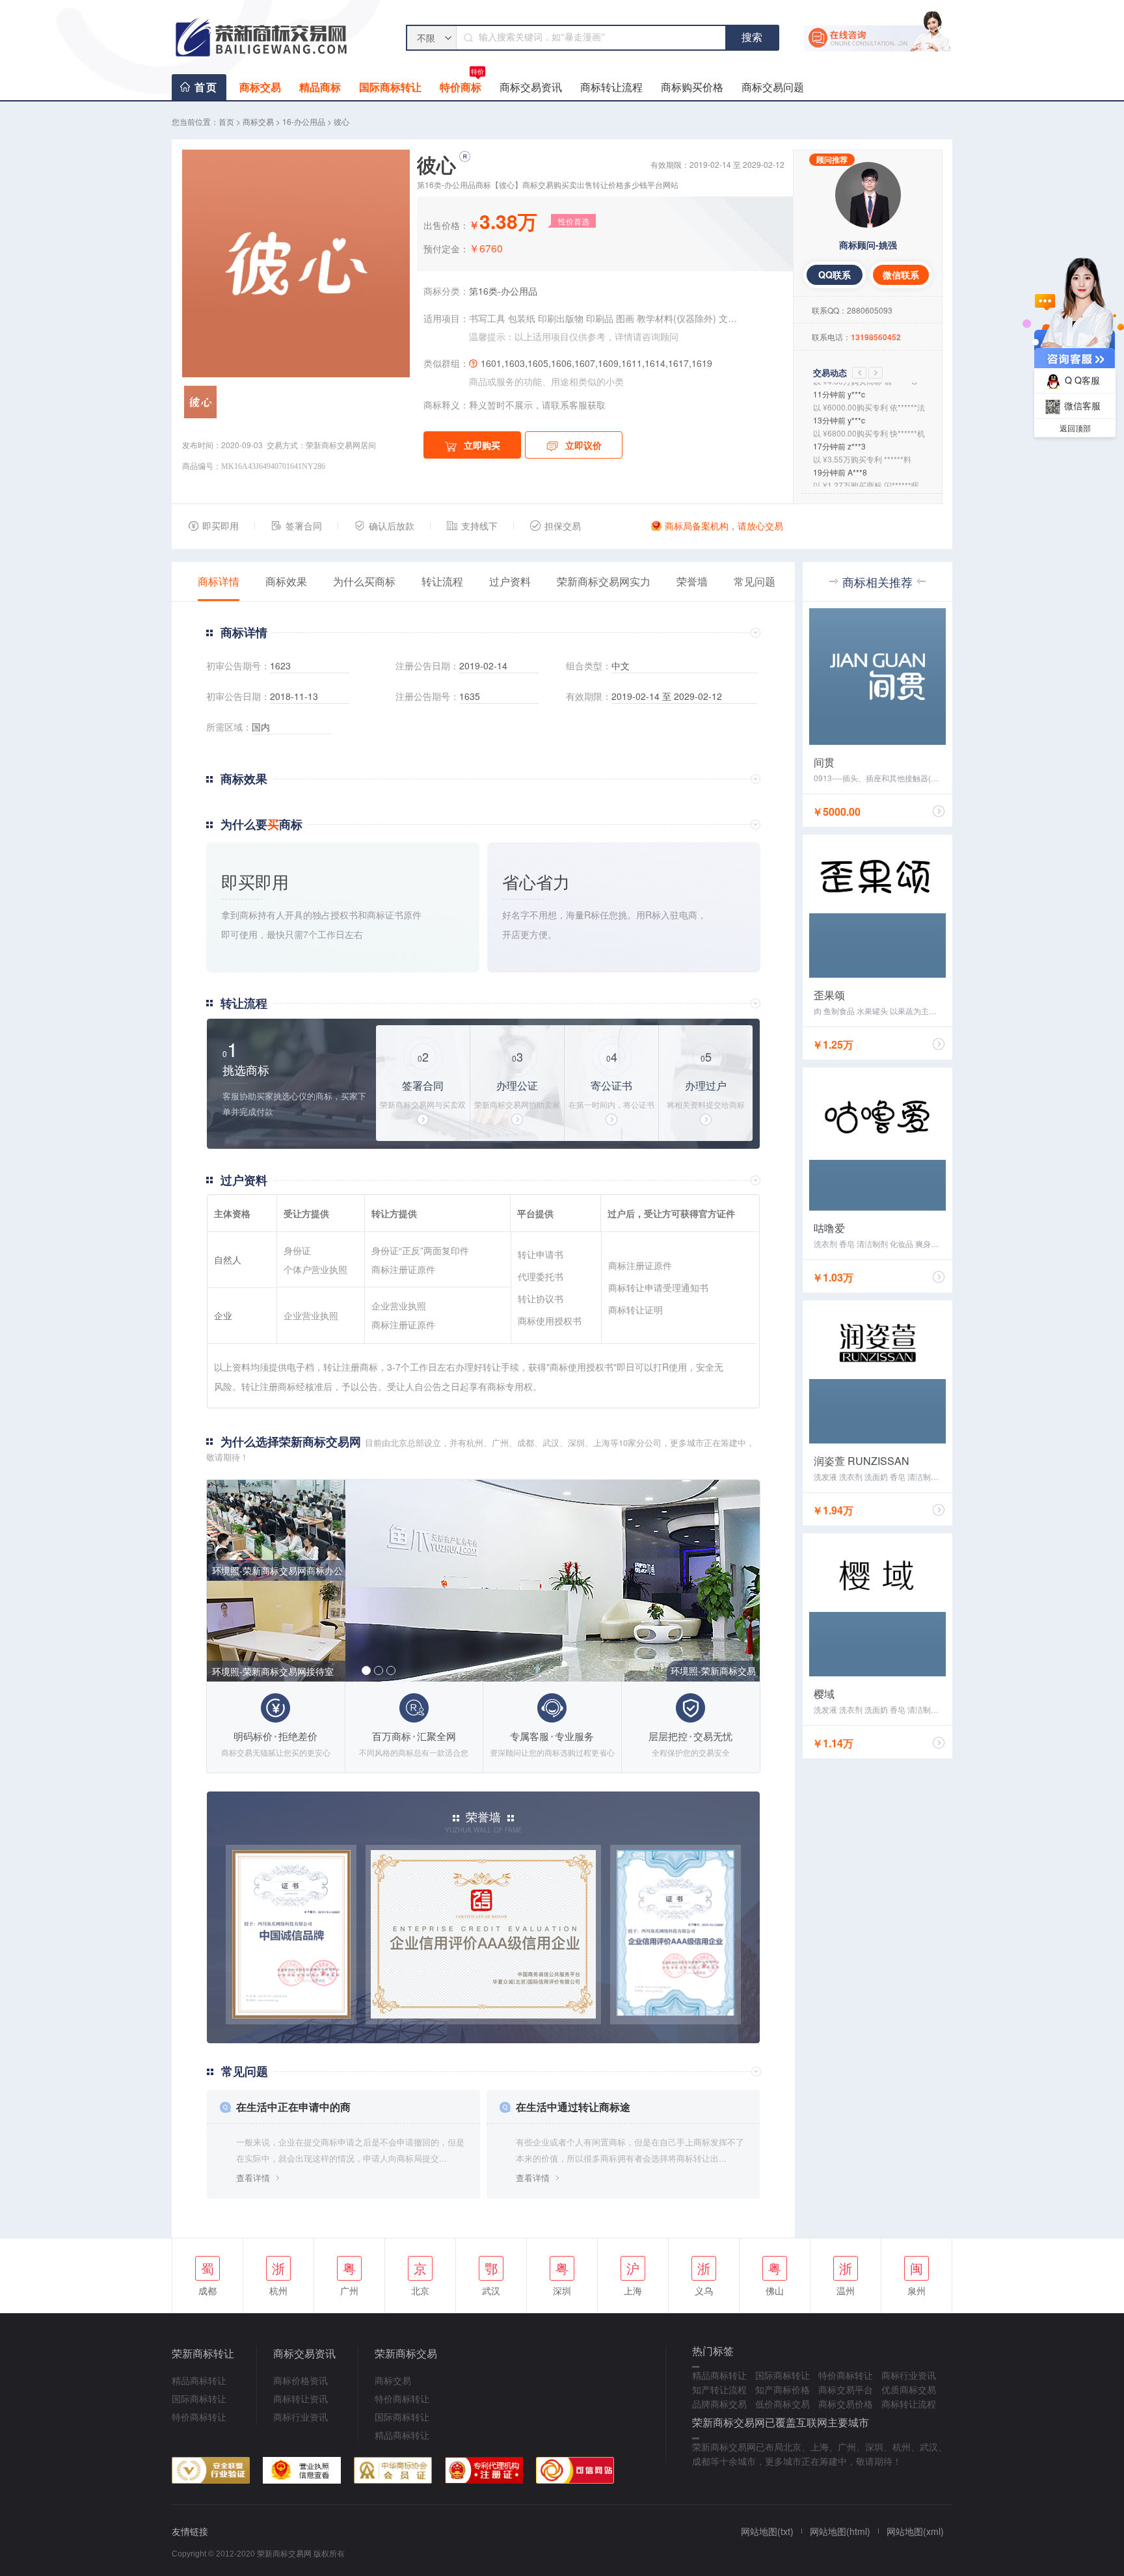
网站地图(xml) (915, 2531)
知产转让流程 (719, 2389)
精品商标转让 (199, 2380)
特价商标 (462, 84)
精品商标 (320, 87)
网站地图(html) (840, 2531)
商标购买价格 (692, 87)
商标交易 (260, 87)
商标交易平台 (846, 2389)
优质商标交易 (909, 2389)
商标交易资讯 (531, 87)
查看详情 (253, 2178)
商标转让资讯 (301, 2398)
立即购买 (482, 445)
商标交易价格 (846, 2404)
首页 (206, 87)
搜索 (752, 37)
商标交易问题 (773, 87)
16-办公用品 (304, 121)
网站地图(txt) (767, 2531)
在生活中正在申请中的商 (293, 2107)
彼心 (341, 121)
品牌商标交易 (719, 2404)
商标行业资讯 (301, 2417)
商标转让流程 (611, 87)
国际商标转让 (390, 87)
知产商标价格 (783, 2389)
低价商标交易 (783, 2404)
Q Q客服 (1082, 380)
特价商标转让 (199, 2417)
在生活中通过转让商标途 (573, 2107)
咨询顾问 (660, 336)
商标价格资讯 (301, 2380)
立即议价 (583, 445)
